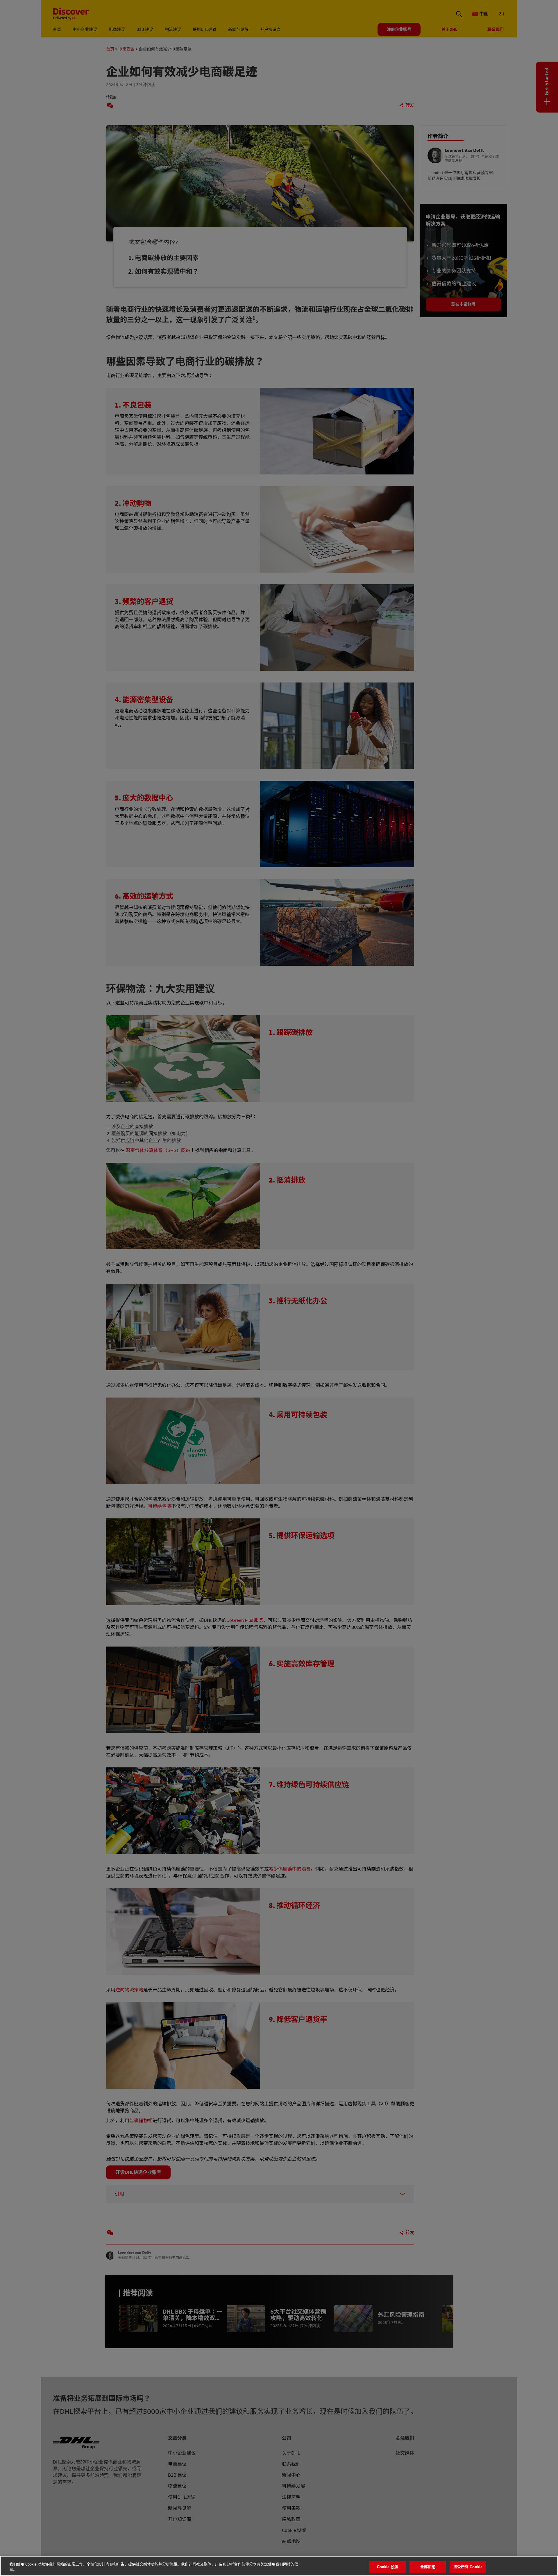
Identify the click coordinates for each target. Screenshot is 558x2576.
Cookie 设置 (388, 2567)
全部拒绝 (428, 2567)
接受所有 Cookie (468, 2567)
